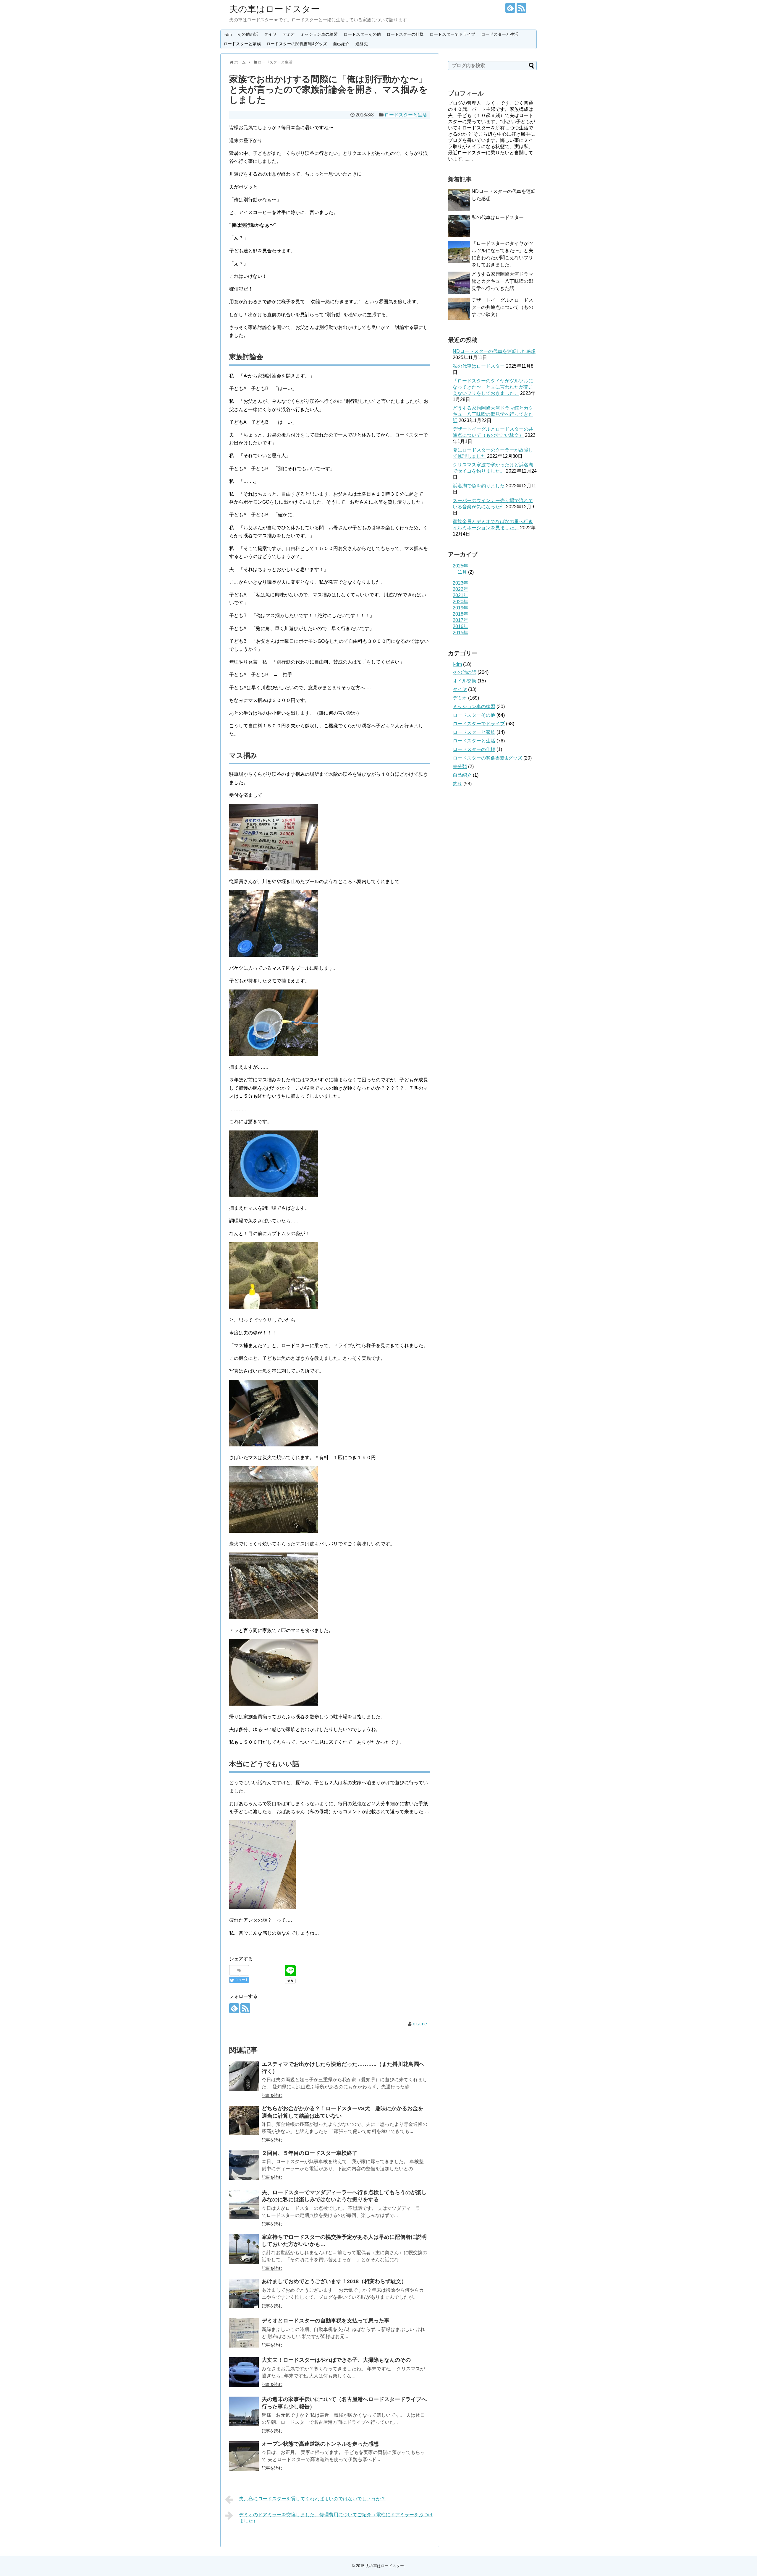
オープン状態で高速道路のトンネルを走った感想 (320, 2444)
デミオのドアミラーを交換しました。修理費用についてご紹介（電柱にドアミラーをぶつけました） (336, 2518)
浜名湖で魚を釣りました (479, 486)
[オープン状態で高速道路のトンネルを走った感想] (244, 2456)
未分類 (460, 767)
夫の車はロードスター (274, 9)
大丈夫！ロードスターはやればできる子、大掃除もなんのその (336, 2360)
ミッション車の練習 (319, 34)
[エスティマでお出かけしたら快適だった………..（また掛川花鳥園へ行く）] (244, 2076)
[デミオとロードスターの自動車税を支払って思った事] (244, 2333)
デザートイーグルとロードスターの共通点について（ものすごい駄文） (502, 307)
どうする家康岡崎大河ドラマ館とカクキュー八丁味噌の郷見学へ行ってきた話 (502, 281)
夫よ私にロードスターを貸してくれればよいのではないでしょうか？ (312, 2499)
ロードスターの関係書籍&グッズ (297, 44)
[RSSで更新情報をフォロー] (521, 8)
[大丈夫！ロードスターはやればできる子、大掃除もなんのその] (244, 2372)
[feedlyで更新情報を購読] (510, 8)
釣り (457, 784)
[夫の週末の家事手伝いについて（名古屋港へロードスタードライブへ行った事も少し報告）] (244, 2411)
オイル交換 (465, 681)
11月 (462, 572)
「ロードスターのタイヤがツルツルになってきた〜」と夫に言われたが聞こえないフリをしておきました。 (493, 387)
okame (420, 2024)
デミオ (289, 34)
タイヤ (270, 34)
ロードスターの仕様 (405, 34)
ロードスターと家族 (242, 44)
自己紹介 (341, 44)
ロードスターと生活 (500, 34)
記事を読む (272, 2095)
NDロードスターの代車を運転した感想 (494, 351)
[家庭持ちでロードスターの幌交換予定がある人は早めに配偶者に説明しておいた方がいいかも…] (244, 2249)
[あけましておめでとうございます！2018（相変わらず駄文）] (244, 2293)
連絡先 (362, 44)
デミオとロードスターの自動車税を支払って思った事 (326, 2321)
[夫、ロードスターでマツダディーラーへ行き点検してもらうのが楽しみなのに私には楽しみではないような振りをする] (244, 2204)
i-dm (228, 34)
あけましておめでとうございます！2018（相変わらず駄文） (334, 2281)
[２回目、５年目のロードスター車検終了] (244, 2165)
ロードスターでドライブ (452, 34)
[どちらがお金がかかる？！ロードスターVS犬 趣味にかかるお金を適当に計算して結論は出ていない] (244, 2121)
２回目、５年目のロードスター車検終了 (310, 2153)
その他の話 (248, 34)
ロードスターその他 (362, 34)
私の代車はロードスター (498, 217)
